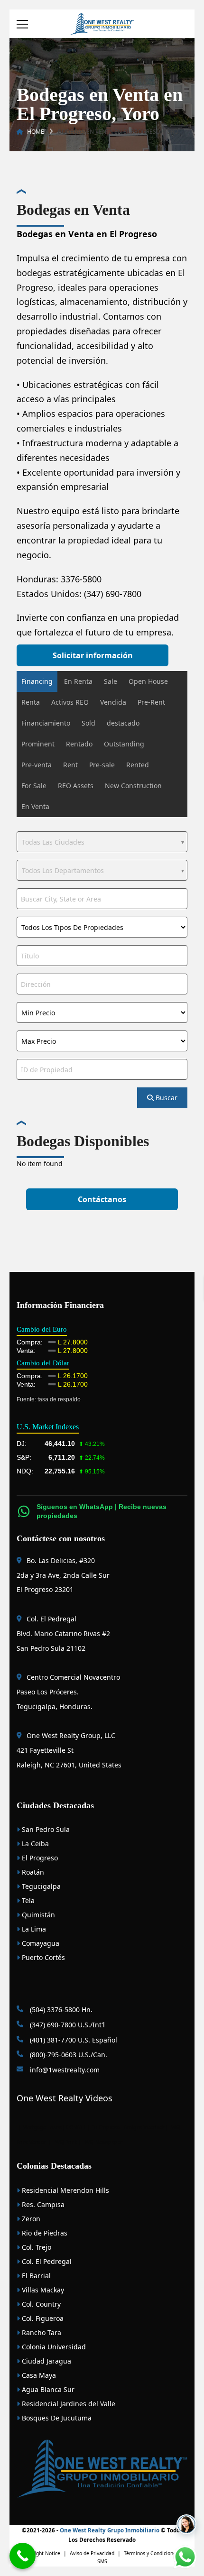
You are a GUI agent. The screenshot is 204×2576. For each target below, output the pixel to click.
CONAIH (76, 2127)
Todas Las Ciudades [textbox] (53, 842)
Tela (27, 1900)
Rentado (79, 744)
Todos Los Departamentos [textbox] (63, 870)
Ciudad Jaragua (46, 2361)
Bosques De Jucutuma (56, 2418)
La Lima (33, 1929)
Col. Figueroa (42, 2318)
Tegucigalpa (40, 1886)
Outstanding (124, 744)
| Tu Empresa (103, 2127)
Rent (70, 765)
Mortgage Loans (42, 2127)
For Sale (34, 786)
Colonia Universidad (53, 2347)
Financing (37, 681)
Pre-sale (102, 765)
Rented (138, 765)
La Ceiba (34, 1844)
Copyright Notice (41, 2553)
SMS (102, 2561)
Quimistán (37, 1915)
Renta (31, 702)
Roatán (32, 1872)
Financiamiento (46, 723)
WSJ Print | (69, 2142)
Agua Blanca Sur (47, 2389)
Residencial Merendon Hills (65, 2190)
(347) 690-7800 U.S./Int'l (66, 2025)
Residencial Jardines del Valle (68, 2404)
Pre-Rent (151, 702)
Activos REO (70, 702)
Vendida (113, 702)
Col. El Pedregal (46, 2261)
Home (36, 132)
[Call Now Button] (23, 2556)
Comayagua (40, 1943)
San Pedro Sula (45, 1829)
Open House (148, 681)
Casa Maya (38, 2375)
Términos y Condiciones (151, 2553)
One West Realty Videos (65, 2098)
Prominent (38, 744)
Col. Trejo (36, 2247)
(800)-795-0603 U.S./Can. (68, 2055)
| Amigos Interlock (142, 2127)
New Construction (133, 786)
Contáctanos (102, 1199)
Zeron (30, 2219)
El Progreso (39, 1858)
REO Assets (76, 786)
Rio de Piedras (44, 2233)
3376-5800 (81, 579)
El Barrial (35, 2276)
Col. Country (40, 2304)
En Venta (35, 806)
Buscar (166, 1098)
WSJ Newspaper (104, 2142)
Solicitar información (93, 655)
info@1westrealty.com (64, 2070)
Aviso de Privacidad (92, 2553)
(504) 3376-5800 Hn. (60, 2010)
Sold (88, 723)
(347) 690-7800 (113, 594)
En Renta (78, 681)
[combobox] (102, 842)
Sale (111, 681)
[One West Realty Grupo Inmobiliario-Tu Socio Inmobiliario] (102, 23)
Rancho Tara (41, 2332)
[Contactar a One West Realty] (186, 2524)
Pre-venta (37, 765)
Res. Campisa (42, 2204)
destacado (123, 723)
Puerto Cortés (42, 1957)
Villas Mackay (42, 2290)
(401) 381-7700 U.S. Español (73, 2040)
